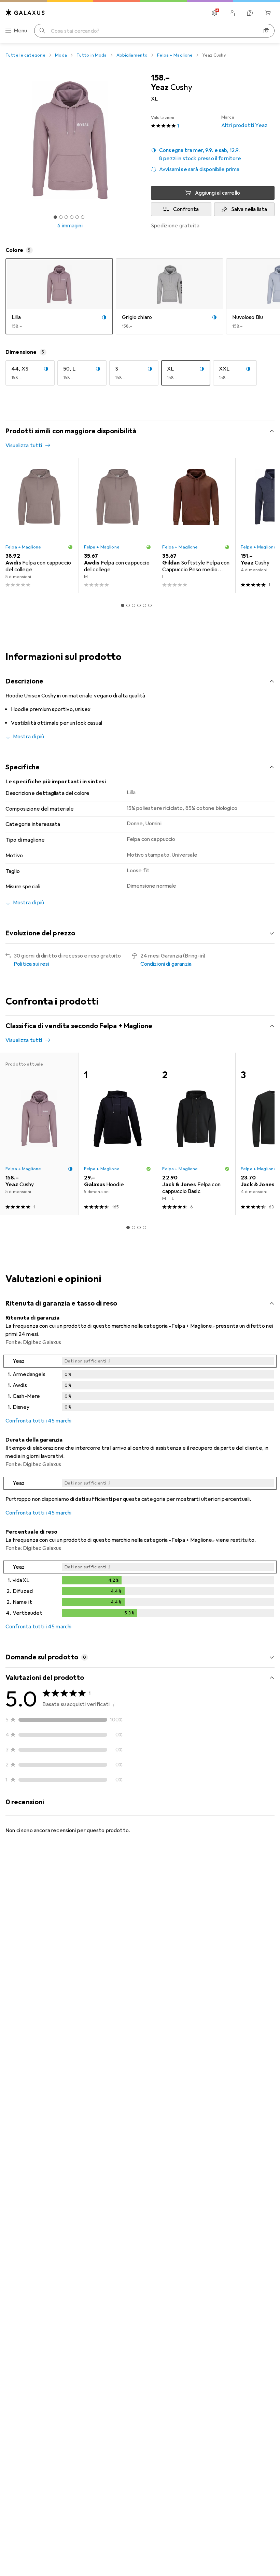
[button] (213, 154)
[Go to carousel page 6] (150, 605)
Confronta (186, 209)
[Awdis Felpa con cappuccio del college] (39, 525)
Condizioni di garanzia (166, 964)
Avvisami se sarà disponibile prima (199, 169)
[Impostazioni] (214, 13)
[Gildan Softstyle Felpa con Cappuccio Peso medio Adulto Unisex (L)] (196, 525)
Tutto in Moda (92, 55)
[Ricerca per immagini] (266, 31)
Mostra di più (29, 737)
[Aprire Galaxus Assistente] (250, 13)
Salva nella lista (249, 209)
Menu (20, 31)
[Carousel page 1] (123, 605)
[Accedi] (232, 13)
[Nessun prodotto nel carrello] (268, 13)
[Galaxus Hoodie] (118, 1134)
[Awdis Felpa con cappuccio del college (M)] (118, 525)
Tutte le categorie (25, 55)
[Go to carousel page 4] (139, 605)
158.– (160, 78)
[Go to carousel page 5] (144, 605)
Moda (61, 55)
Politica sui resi (31, 964)
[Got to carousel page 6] (83, 217)
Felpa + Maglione (175, 55)
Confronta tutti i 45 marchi (38, 1421)
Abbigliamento (132, 55)
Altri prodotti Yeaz (244, 122)
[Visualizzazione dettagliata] (140, 1384)
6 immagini (70, 226)
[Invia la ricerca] (42, 31)
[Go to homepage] (25, 12)
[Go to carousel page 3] (134, 605)
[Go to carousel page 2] (128, 605)
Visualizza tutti (24, 446)
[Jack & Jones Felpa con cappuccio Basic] (196, 1134)
